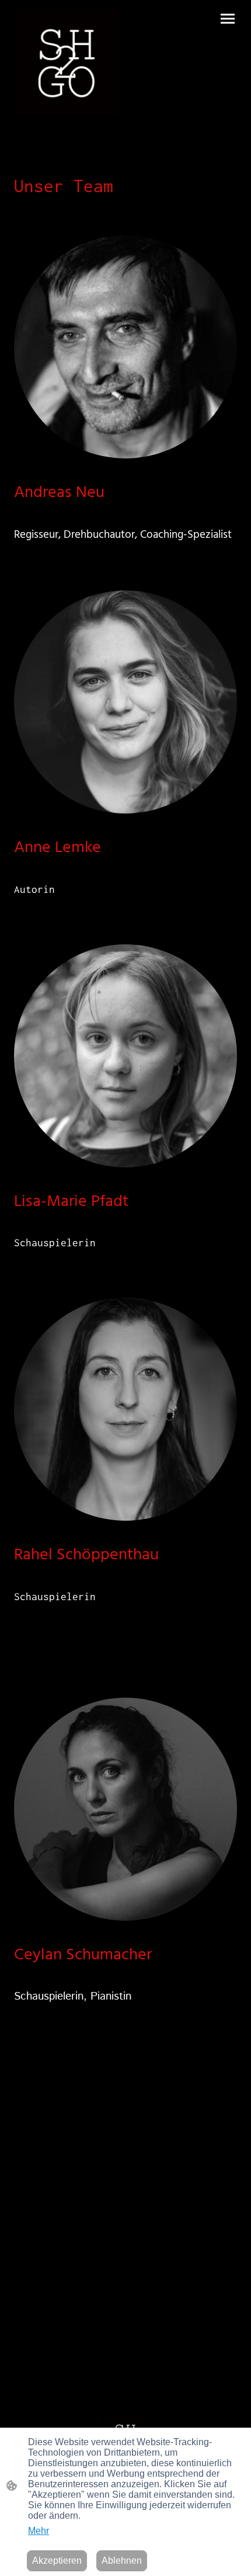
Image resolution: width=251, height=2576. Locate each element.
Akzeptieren (57, 2561)
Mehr (39, 2531)
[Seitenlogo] (67, 63)
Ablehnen (122, 2561)
